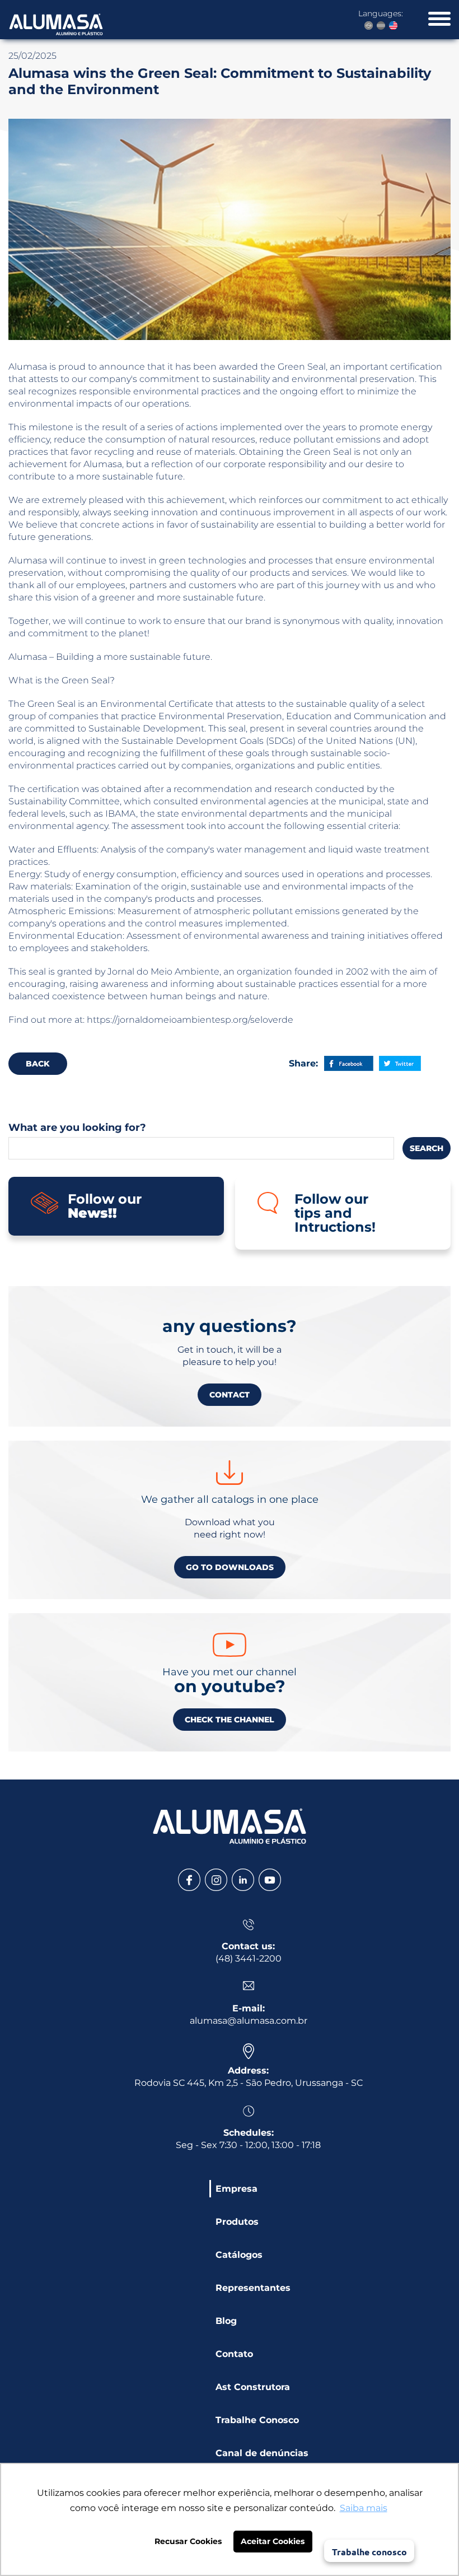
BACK (38, 1064)
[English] (393, 25)
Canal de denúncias (262, 2453)
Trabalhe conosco (369, 2552)
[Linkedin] (243, 1880)
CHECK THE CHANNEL (230, 1720)
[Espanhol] (381, 25)
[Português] (369, 25)
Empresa (236, 2189)
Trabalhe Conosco (257, 2420)
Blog (226, 2321)
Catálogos (239, 2255)
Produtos (237, 2222)
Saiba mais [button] (364, 2508)
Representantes (253, 2288)
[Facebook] (189, 1880)
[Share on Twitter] (400, 1063)
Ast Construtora (253, 2387)
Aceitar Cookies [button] (273, 2541)
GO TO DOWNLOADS (230, 1567)
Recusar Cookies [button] (188, 2541)
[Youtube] (270, 1880)
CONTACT (230, 1395)
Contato (234, 2354)
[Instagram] (216, 1880)
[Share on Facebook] (349, 1063)
